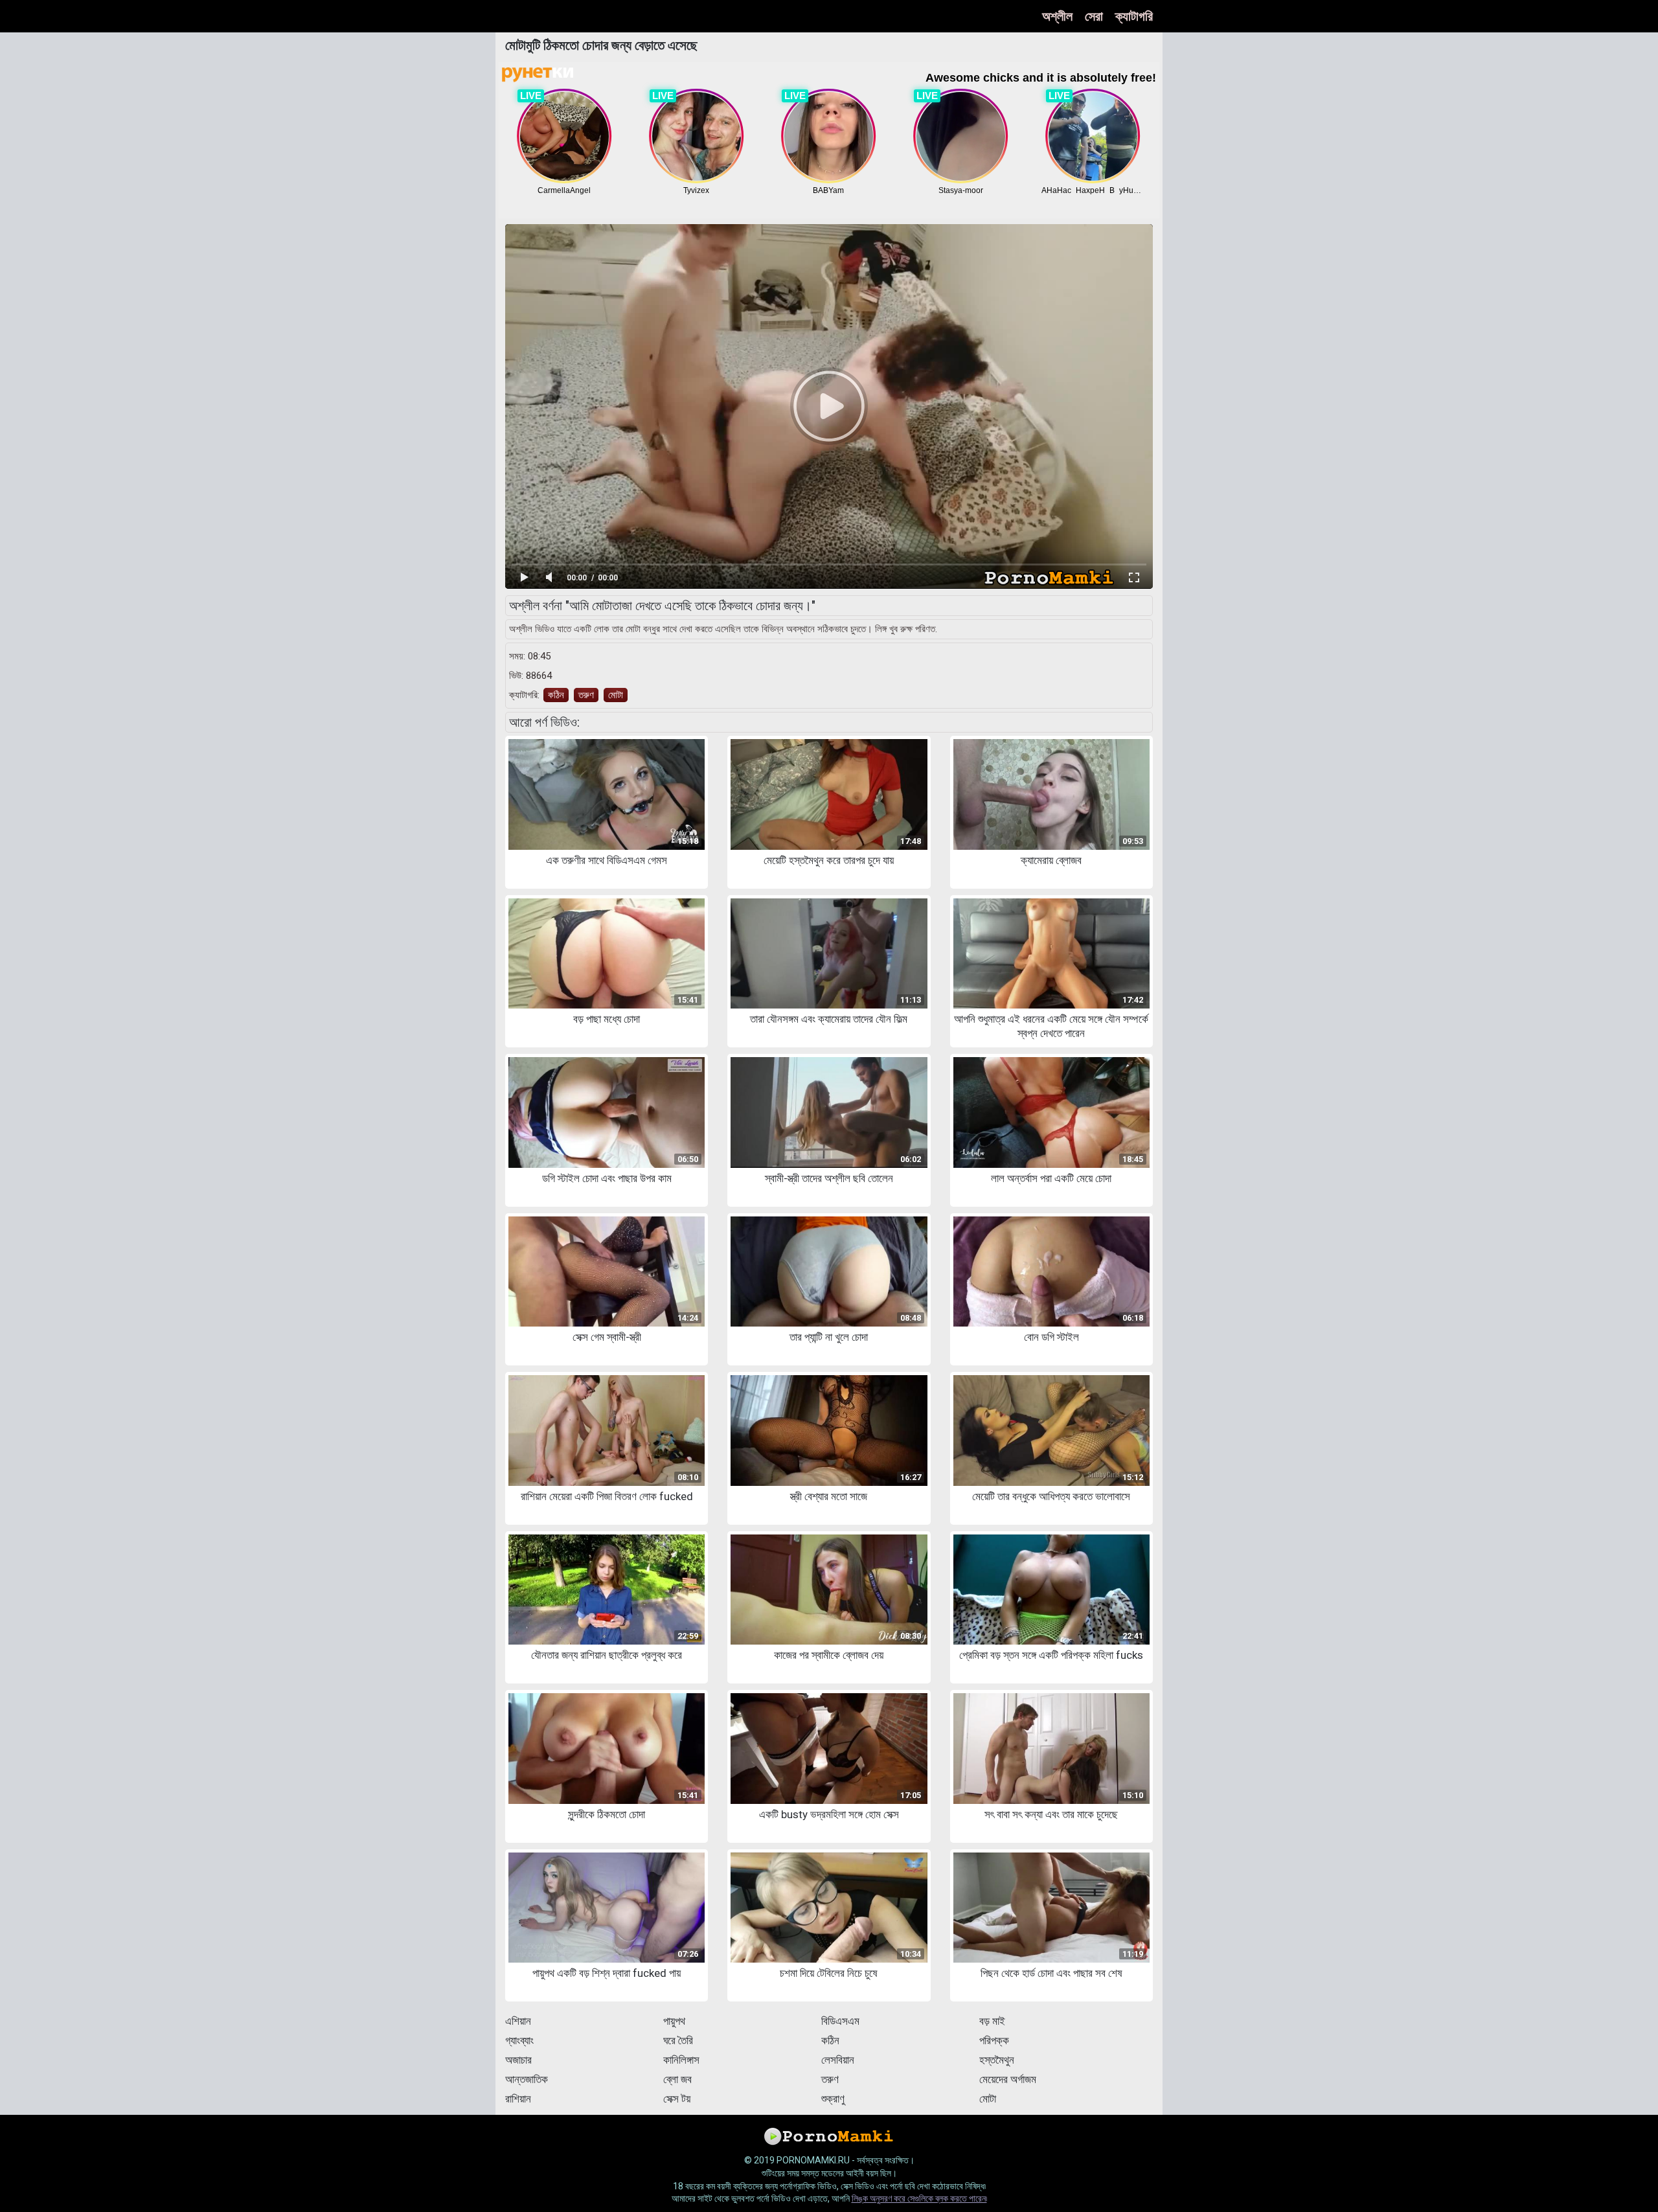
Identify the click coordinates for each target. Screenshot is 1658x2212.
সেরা (1094, 16)
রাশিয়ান (518, 2099)
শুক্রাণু (833, 2099)
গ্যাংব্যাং (519, 2040)
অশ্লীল (1057, 16)
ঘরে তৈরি (678, 2040)
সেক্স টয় (677, 2099)
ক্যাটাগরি (1134, 16)
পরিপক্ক (994, 2040)
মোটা (616, 695)
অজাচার (518, 2060)
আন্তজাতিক (527, 2079)
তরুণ (586, 695)
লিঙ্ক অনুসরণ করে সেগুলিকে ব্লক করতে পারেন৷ (919, 2198)
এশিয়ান (518, 2021)
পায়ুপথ (674, 2021)
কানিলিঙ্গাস (681, 2060)
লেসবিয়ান (838, 2060)
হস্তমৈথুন (997, 2060)
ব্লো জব (677, 2079)
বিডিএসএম (840, 2021)
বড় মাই (992, 2021)
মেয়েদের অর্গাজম (1008, 2079)
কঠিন (556, 695)
